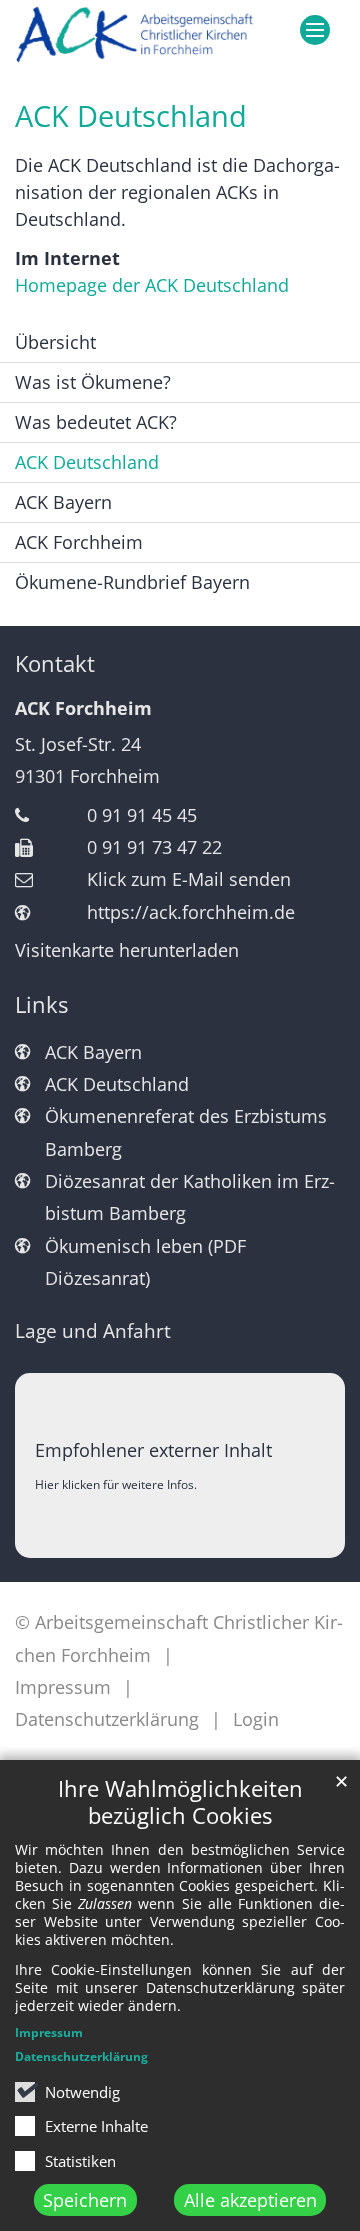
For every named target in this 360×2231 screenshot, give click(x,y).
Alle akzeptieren (250, 2200)
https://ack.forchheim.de (191, 912)
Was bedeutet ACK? (96, 422)
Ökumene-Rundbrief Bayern (132, 582)
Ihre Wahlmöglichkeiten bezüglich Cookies (180, 1802)
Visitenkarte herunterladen (127, 950)
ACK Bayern (63, 502)
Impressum (49, 2032)
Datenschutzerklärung (81, 2056)
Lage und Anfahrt (93, 1331)
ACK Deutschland (131, 116)
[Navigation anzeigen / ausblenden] (315, 30)
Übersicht (55, 342)
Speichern (85, 2200)
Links (41, 1004)
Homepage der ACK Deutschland (152, 285)
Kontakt (55, 663)
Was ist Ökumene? (93, 382)
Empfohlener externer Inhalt (153, 1450)
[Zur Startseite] (135, 37)
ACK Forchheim (79, 542)
